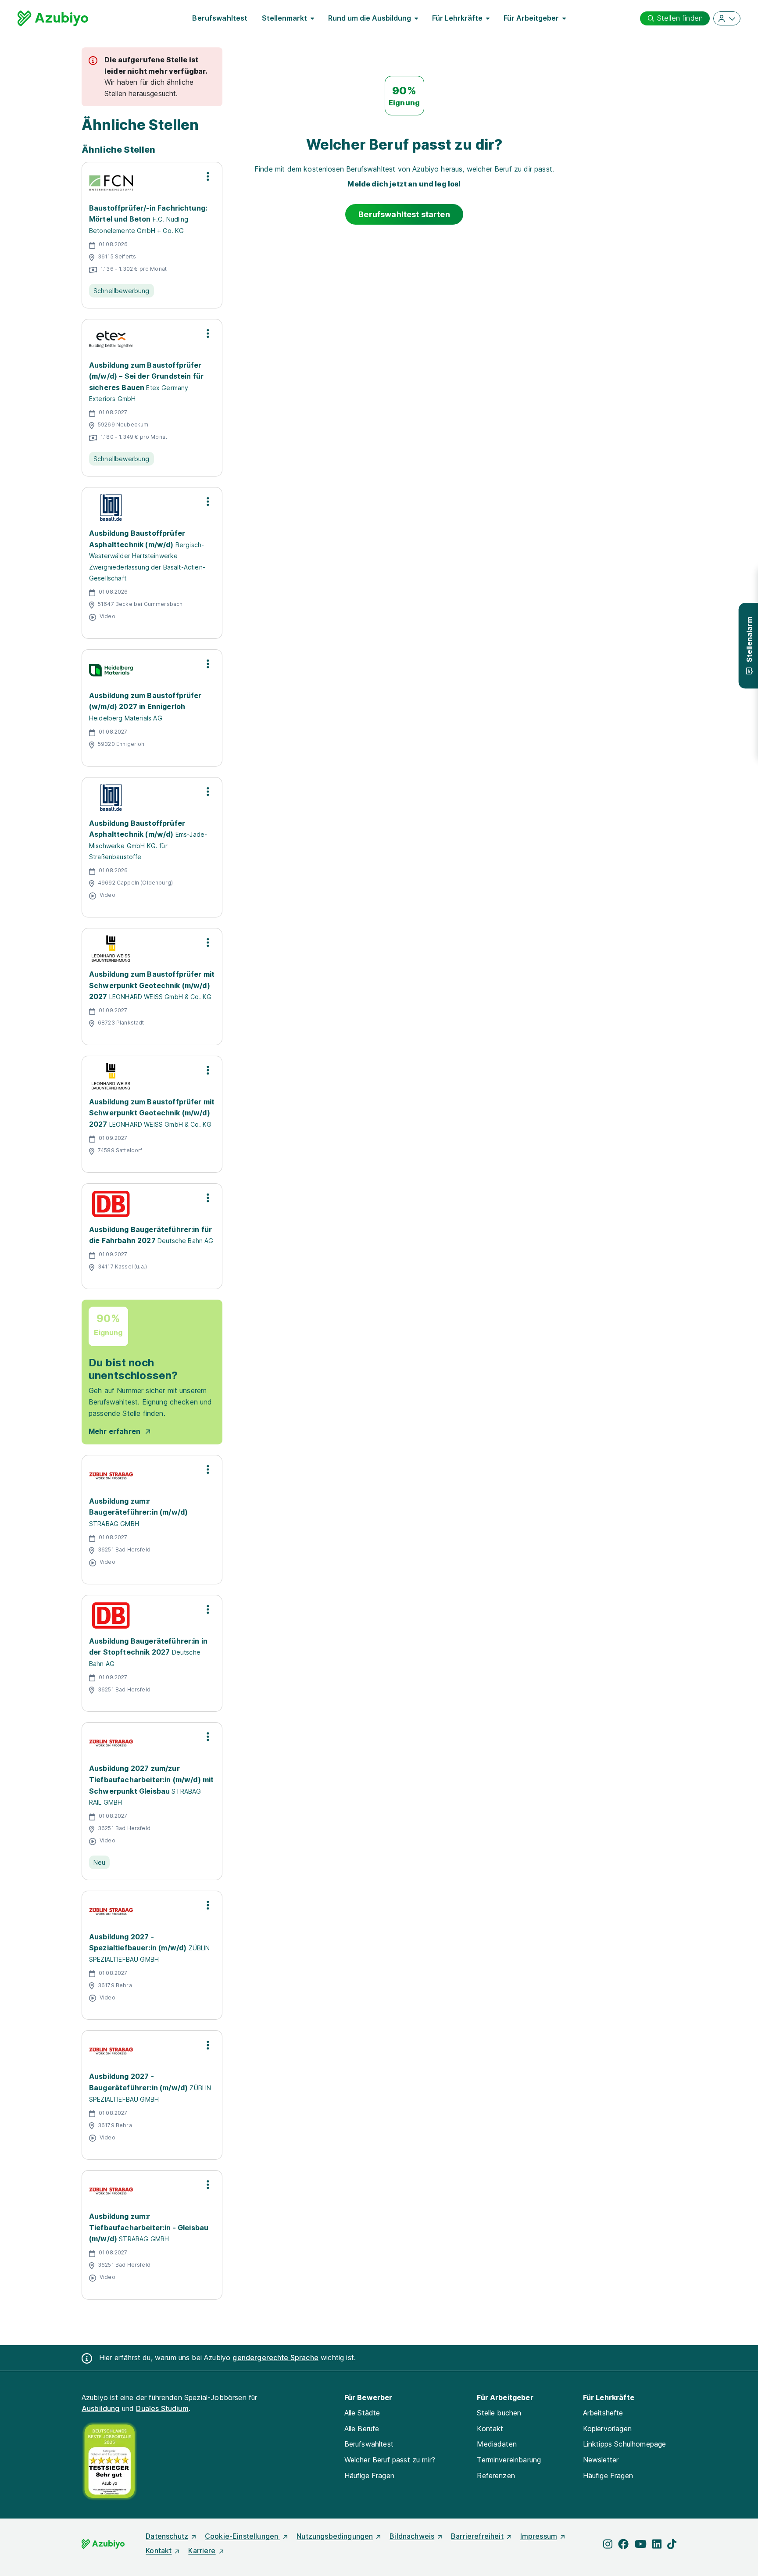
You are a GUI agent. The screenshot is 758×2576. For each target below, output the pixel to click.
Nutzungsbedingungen (335, 2536)
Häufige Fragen (369, 2476)
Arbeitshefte (603, 2413)
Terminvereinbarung (509, 2460)
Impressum (539, 2536)
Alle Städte (362, 2413)
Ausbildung (101, 2408)
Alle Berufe (362, 2429)
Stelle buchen (499, 2413)
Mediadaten (497, 2444)
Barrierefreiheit (477, 2536)
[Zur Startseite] (53, 18)
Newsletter (601, 2460)
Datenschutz (167, 2536)
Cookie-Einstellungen (242, 2536)
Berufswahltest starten (404, 214)
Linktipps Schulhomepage (625, 2444)
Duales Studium (162, 2408)
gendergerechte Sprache (275, 2357)
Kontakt (490, 2429)
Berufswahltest (220, 18)
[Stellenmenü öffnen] (208, 176)
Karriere (202, 2551)
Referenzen (496, 2476)
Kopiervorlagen (607, 2429)
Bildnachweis (412, 2536)
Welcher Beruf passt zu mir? (390, 2460)
